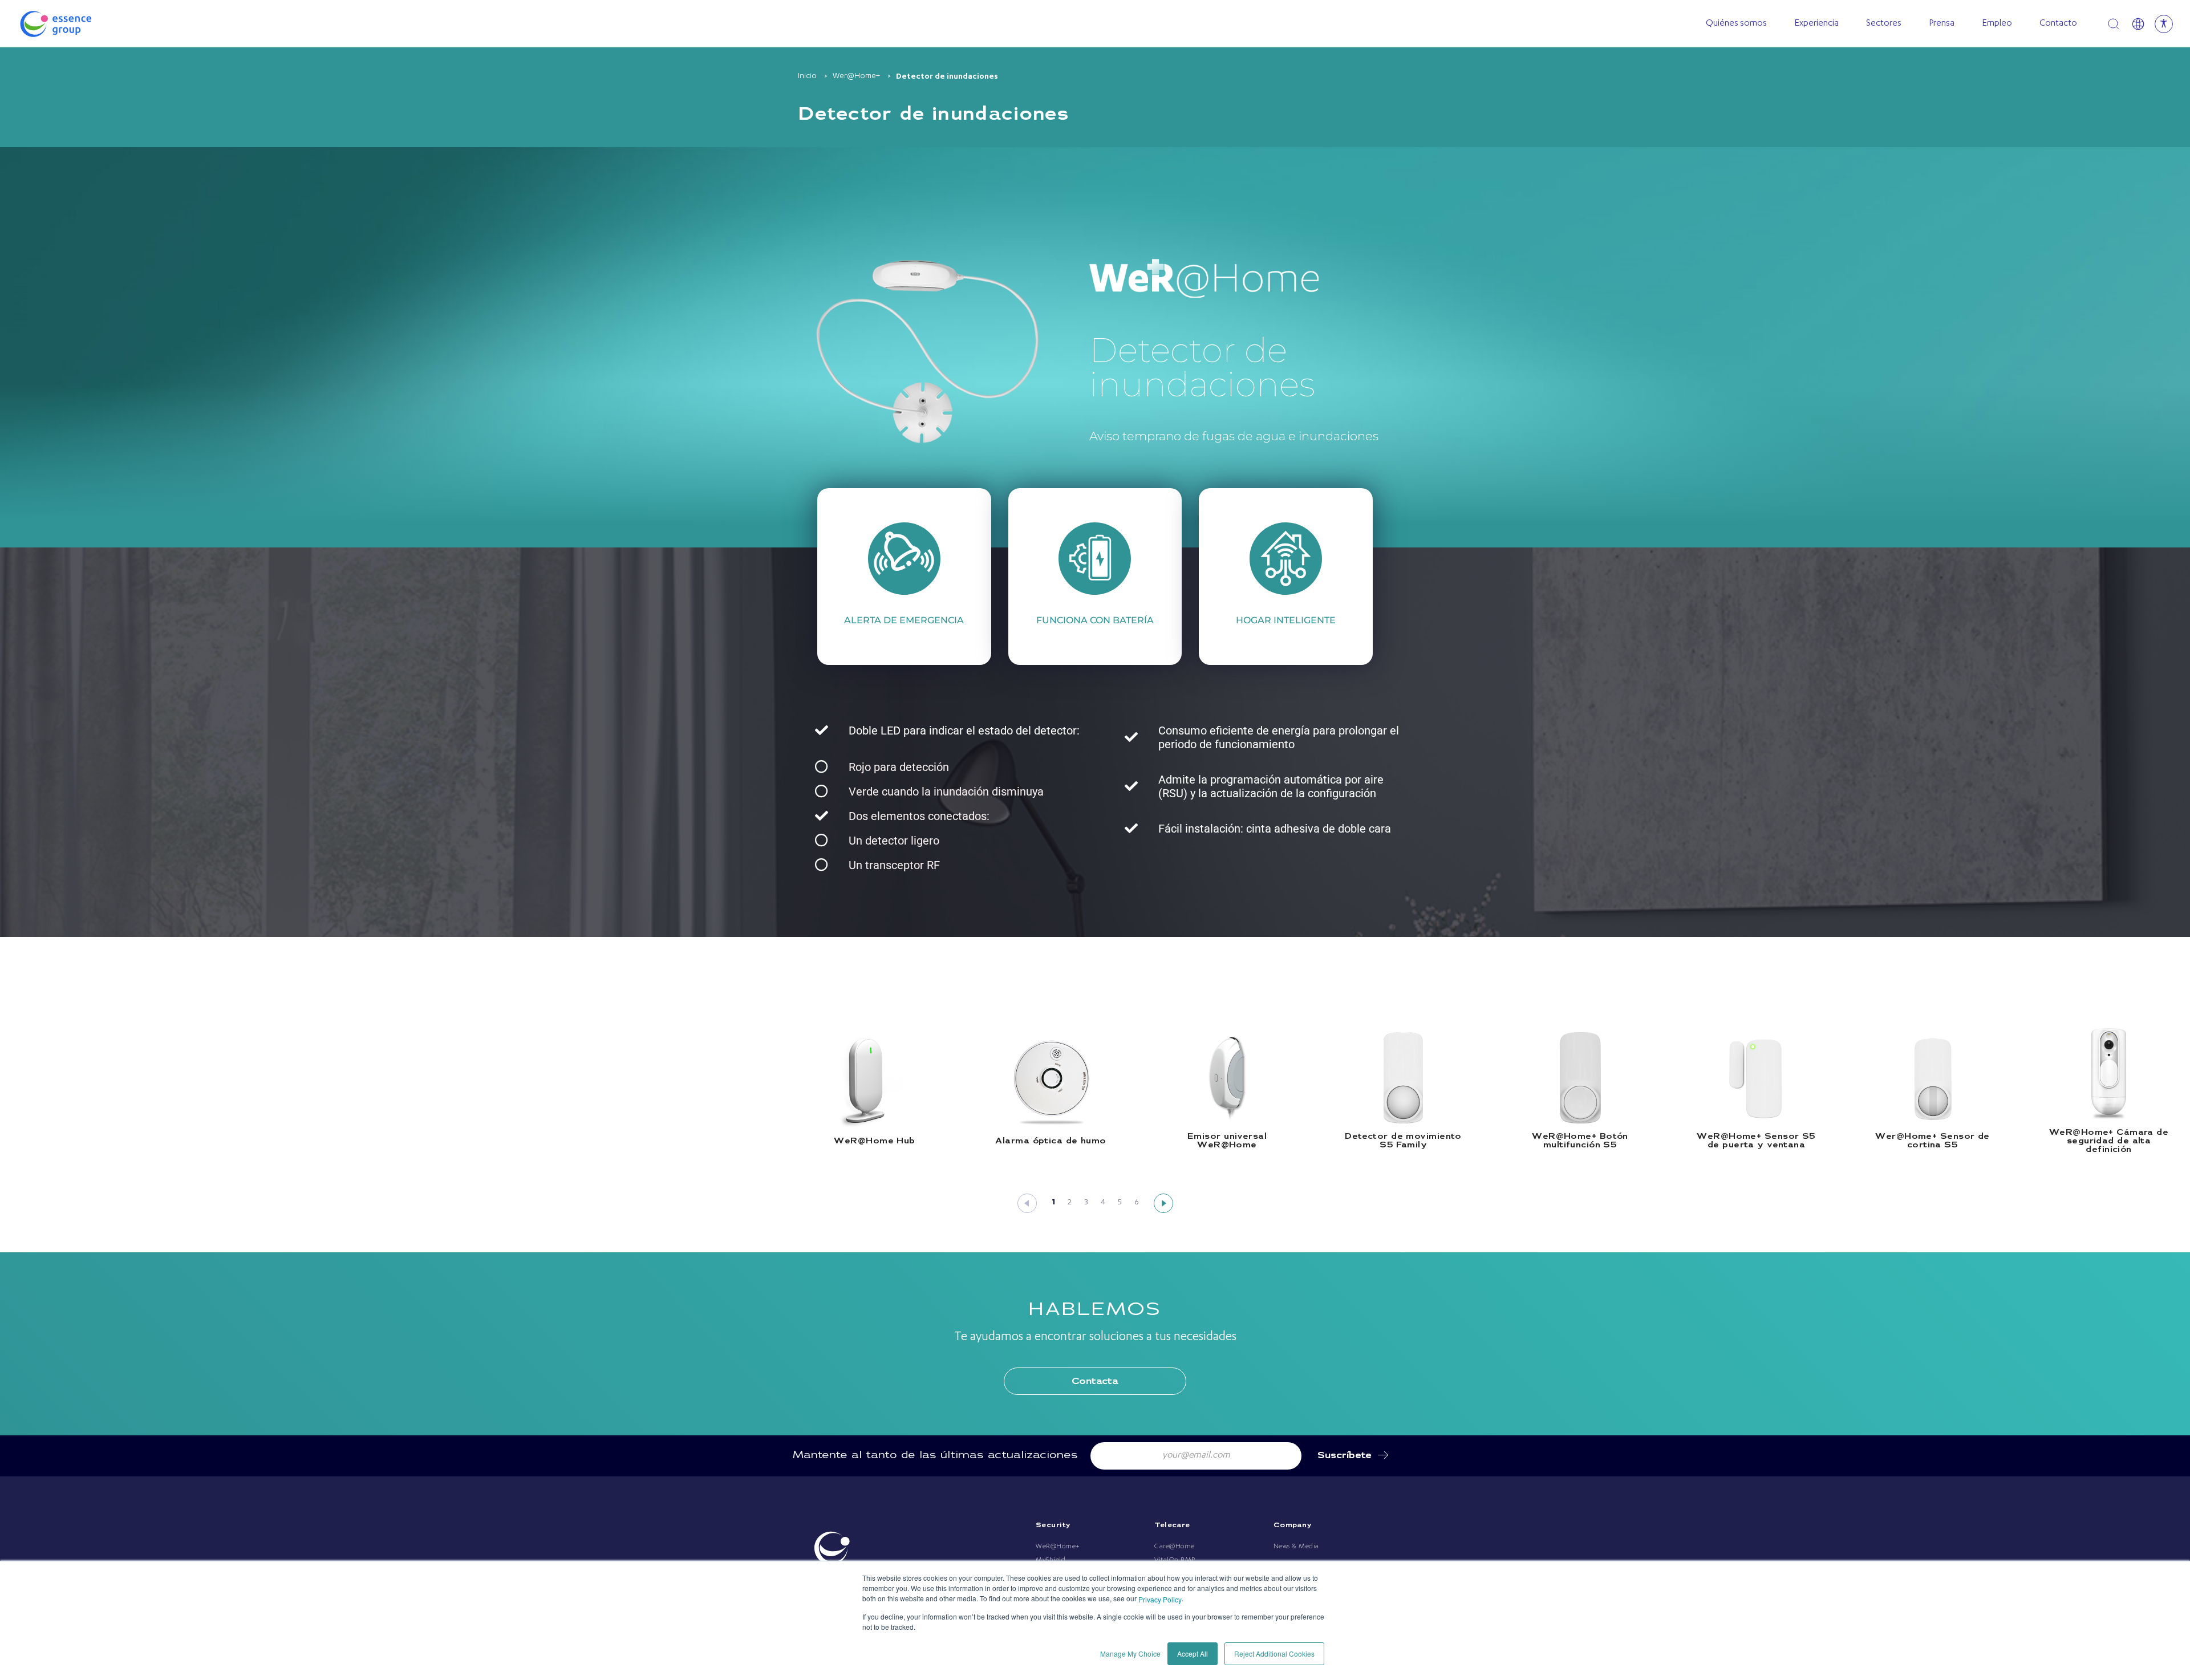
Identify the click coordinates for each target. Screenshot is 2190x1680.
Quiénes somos (1736, 24)
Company (1293, 1525)
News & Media (1296, 1547)
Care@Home (1175, 1547)
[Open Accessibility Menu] (2164, 24)
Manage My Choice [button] (1130, 1653)
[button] (1027, 1203)
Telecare (1172, 1525)
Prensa (1942, 24)
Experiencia (1816, 24)
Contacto (2058, 24)
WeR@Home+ (1058, 1547)
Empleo (1997, 24)
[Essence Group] (74, 24)
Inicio (807, 76)
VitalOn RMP (1175, 1560)
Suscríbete (1345, 1456)
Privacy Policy (1160, 1599)
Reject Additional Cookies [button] (1274, 1653)
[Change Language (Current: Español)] (2138, 24)
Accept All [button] (1193, 1653)
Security (1053, 1525)
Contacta (1095, 1381)
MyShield (1051, 1560)
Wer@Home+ (856, 76)
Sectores (1884, 24)
